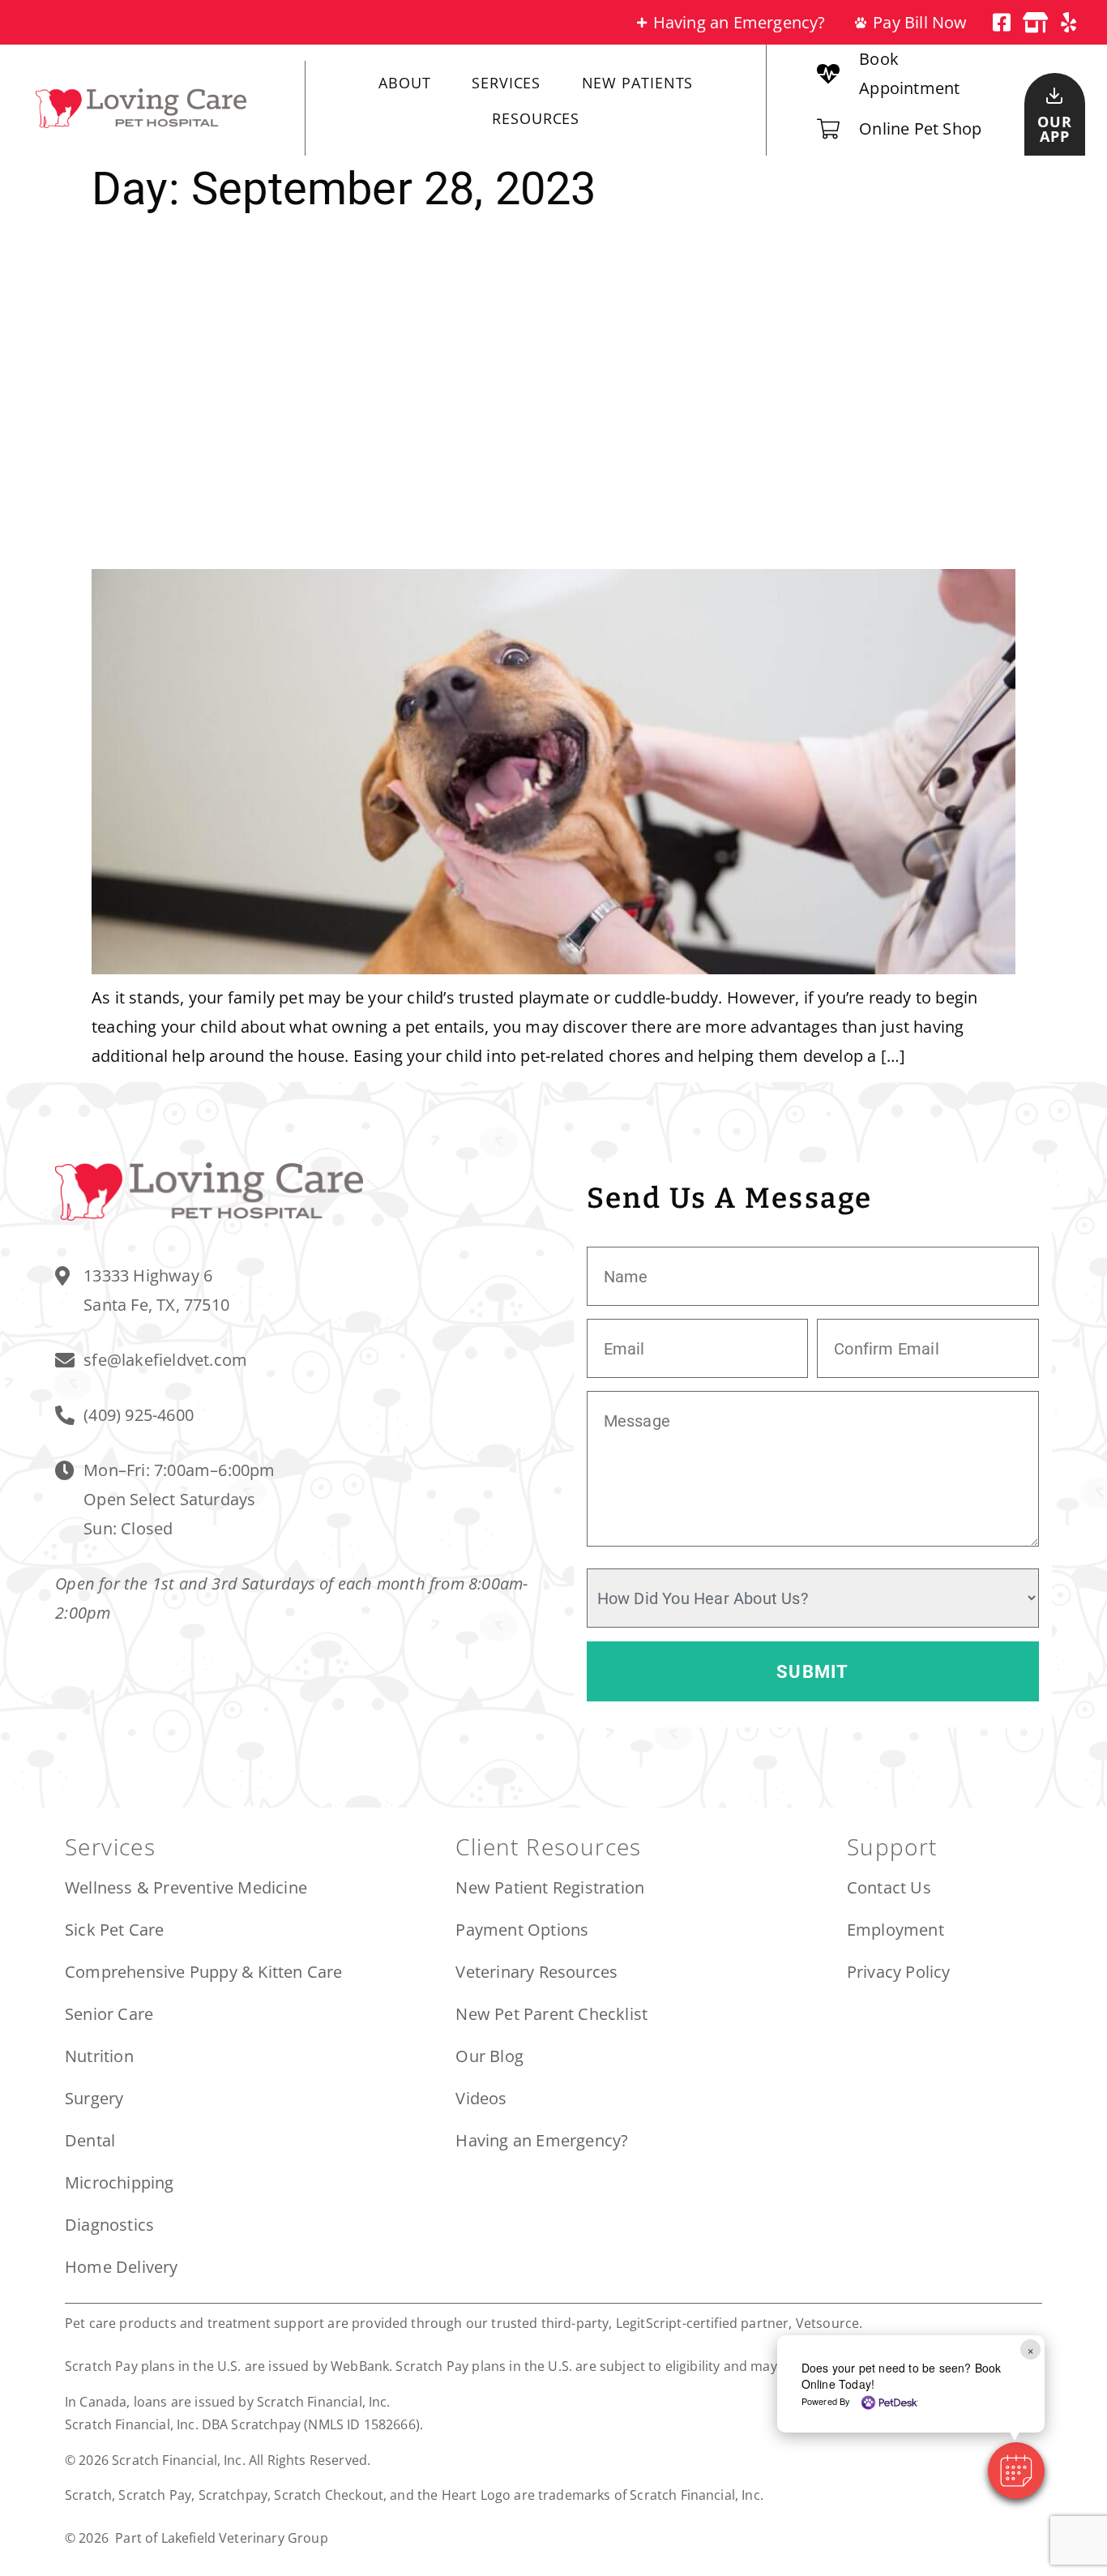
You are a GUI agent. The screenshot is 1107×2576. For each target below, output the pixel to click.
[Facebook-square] (1002, 22)
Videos (481, 2098)
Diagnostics (109, 2225)
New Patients (638, 83)
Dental (90, 2140)
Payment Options (522, 1930)
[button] (1016, 2471)
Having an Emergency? (542, 2140)
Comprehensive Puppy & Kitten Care (204, 1972)
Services (506, 83)
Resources (536, 118)
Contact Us (889, 1887)
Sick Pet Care (115, 1930)
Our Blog (489, 2056)
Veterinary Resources (536, 1972)
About (405, 83)
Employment (895, 1930)
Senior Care (109, 2014)
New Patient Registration (550, 1887)
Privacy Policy (899, 1972)
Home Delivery (122, 2267)
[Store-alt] (1035, 22)
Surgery (94, 2098)
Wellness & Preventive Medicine (186, 1887)
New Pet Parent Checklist (551, 2014)
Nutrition (99, 2056)
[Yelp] (1069, 22)
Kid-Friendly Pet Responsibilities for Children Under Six (505, 392)
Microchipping (120, 2182)
